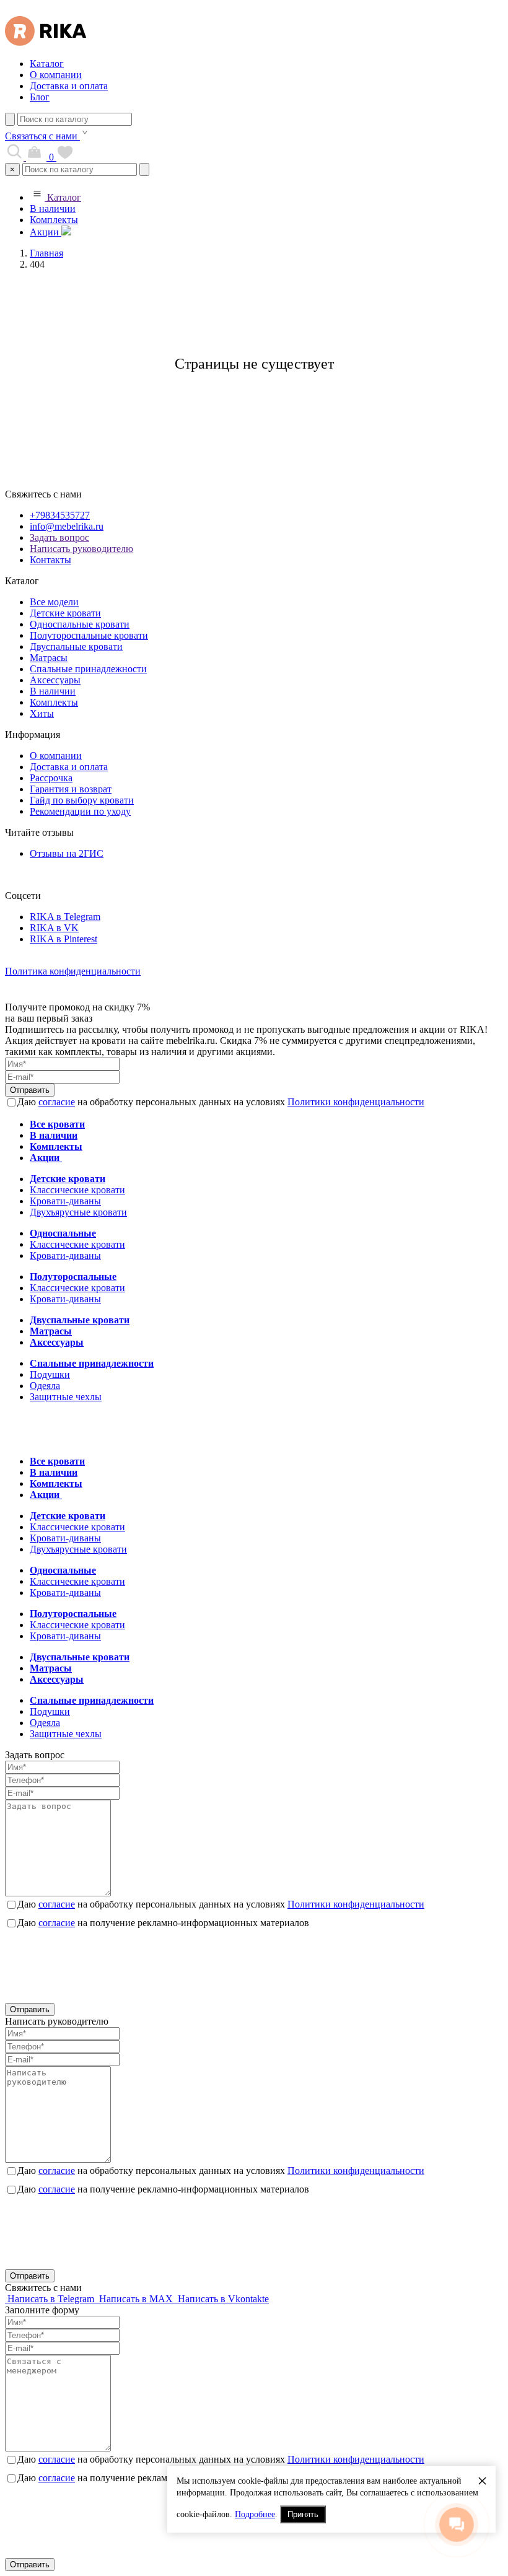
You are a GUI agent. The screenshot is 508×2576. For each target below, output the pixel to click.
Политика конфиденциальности (73, 971)
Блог (40, 97)
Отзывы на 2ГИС (67, 853)
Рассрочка (51, 778)
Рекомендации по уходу (80, 811)
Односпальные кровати (80, 624)
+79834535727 (60, 515)
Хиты (42, 713)
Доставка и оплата (69, 86)
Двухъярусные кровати (78, 1212)
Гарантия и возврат (71, 789)
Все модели (54, 602)
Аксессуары (55, 680)
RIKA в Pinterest (63, 939)
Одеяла (45, 1386)
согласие (57, 1102)
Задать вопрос (59, 537)
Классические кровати (77, 1190)
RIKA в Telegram (65, 917)
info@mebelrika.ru (67, 526)
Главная (46, 253)
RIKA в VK (54, 928)
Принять (303, 2514)
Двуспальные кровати (76, 646)
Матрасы (49, 658)
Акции (46, 232)
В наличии (53, 208)
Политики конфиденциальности (356, 1102)
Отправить (30, 1090)
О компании (56, 75)
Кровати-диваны (65, 1201)
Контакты (50, 560)
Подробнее (255, 2514)
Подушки (50, 1374)
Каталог (47, 64)
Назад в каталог (254, 409)
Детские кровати (65, 613)
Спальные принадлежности (88, 669)
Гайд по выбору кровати (82, 800)
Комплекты (54, 220)
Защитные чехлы (66, 1397)
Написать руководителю (81, 549)
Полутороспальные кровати (89, 635)
